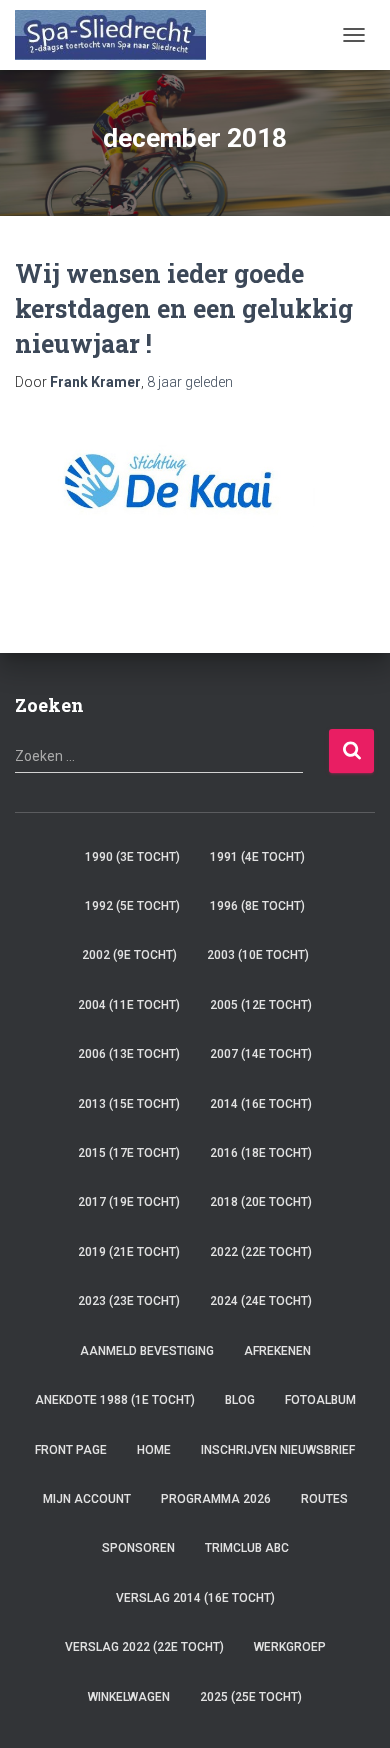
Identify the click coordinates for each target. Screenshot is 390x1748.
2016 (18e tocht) (261, 1153)
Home (154, 1450)
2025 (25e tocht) (251, 1697)
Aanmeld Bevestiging (147, 1351)
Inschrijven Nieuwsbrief (278, 1450)
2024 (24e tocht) (261, 1301)
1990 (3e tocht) (132, 857)
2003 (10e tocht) (258, 955)
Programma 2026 (216, 1499)
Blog (240, 1400)
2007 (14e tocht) (261, 1054)
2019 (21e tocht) (129, 1252)
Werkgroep (290, 1647)
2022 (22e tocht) (261, 1252)
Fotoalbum (320, 1400)
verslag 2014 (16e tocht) (195, 1598)
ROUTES (324, 1499)
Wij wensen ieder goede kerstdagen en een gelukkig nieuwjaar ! (184, 308)
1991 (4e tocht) (257, 857)
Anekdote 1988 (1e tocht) (115, 1400)
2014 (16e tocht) (261, 1104)
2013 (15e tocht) (129, 1104)
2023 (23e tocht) (129, 1301)
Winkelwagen (129, 1697)
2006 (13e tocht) (129, 1054)
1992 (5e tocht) (132, 906)
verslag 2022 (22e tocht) (144, 1647)
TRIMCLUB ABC (247, 1548)
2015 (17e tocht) (129, 1153)
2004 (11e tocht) (129, 1005)
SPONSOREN (138, 1548)
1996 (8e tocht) (257, 906)
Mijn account (87, 1499)
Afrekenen (277, 1351)
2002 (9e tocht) (129, 955)
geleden (190, 382)
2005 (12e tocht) (261, 1005)
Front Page (71, 1450)
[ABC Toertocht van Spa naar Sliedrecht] (118, 35)
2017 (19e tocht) (129, 1202)
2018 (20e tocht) (261, 1202)
